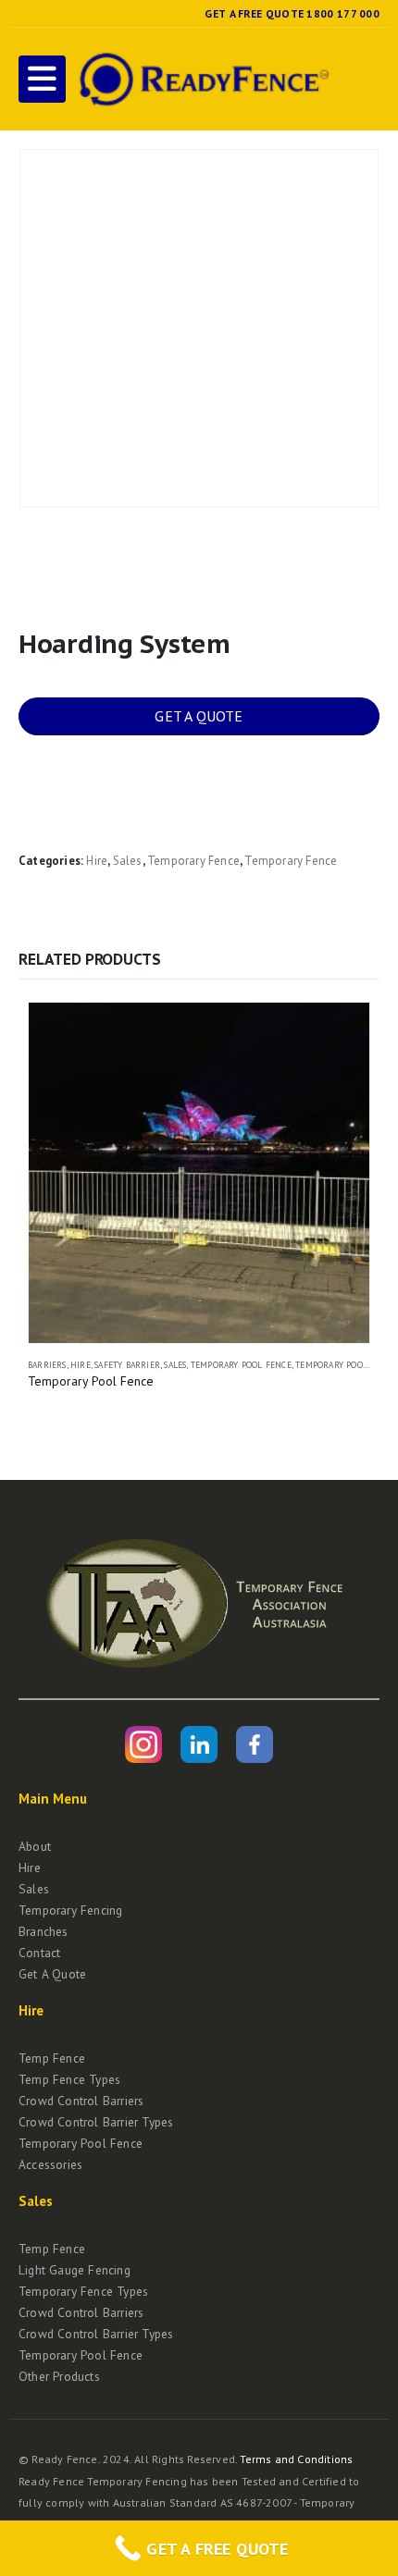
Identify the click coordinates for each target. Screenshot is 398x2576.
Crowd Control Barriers (81, 2101)
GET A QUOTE (199, 716)
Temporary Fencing (70, 1910)
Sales (128, 861)
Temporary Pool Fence (241, 1365)
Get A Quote (52, 1974)
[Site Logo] (202, 79)
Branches (44, 1931)
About (35, 1846)
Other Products (59, 2376)
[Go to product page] (199, 1173)
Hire (97, 861)
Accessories (50, 2164)
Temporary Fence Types (83, 2291)
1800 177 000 (343, 13)
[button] (42, 79)
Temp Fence (52, 2058)
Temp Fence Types (69, 2079)
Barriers (47, 1365)
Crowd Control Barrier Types (96, 2122)
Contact (39, 1953)
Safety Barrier (127, 1365)
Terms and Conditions (296, 2459)
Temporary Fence (193, 861)
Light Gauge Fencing (75, 2270)
